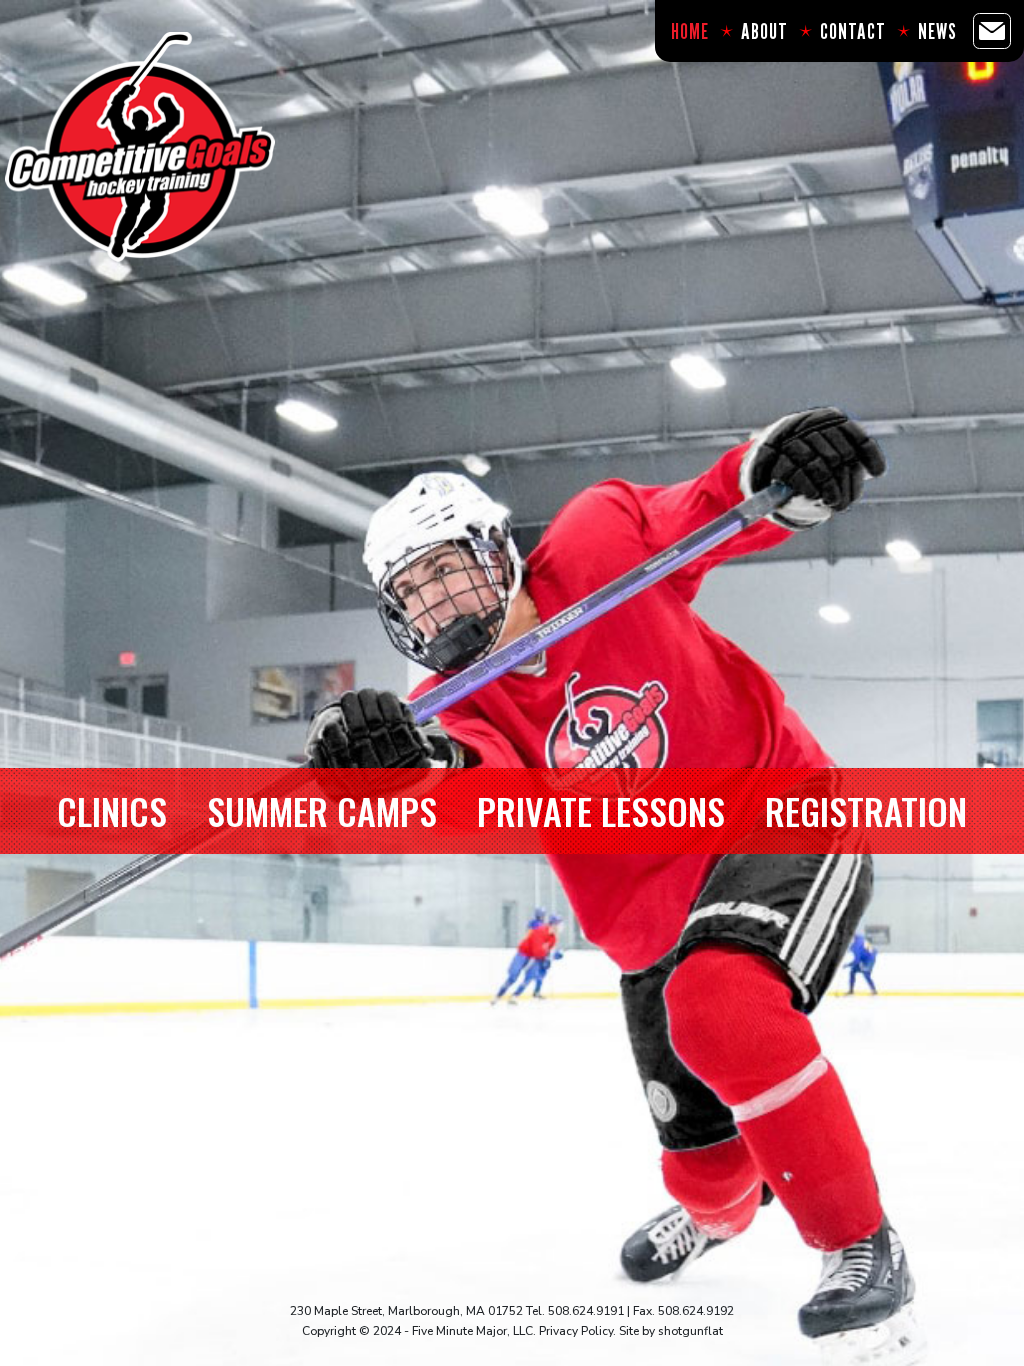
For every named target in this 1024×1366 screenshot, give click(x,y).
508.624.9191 (586, 1311)
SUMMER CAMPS (322, 810)
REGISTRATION (866, 810)
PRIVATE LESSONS (601, 810)
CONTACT (853, 31)
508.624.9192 (696, 1311)
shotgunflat (690, 1331)
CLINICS (112, 810)
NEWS (937, 31)
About (764, 31)
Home (690, 31)
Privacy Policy (576, 1331)
